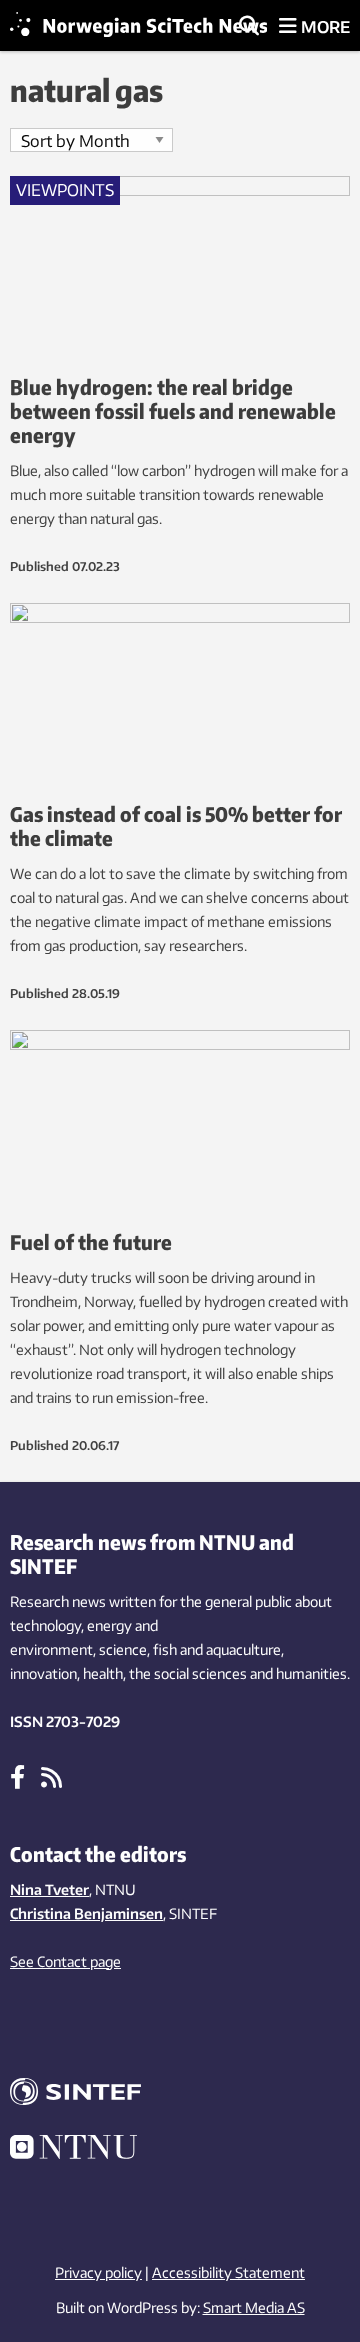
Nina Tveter (49, 1889)
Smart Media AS (254, 2307)
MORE (323, 27)
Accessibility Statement (228, 2272)
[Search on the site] (249, 27)
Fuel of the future (91, 1241)
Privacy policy (98, 2272)
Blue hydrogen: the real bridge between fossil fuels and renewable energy (173, 410)
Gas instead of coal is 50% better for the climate (176, 825)
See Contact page (65, 1961)
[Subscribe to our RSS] (51, 1776)
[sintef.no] (180, 2094)
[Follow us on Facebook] (17, 1776)
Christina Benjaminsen (86, 1913)
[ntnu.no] (180, 2150)
